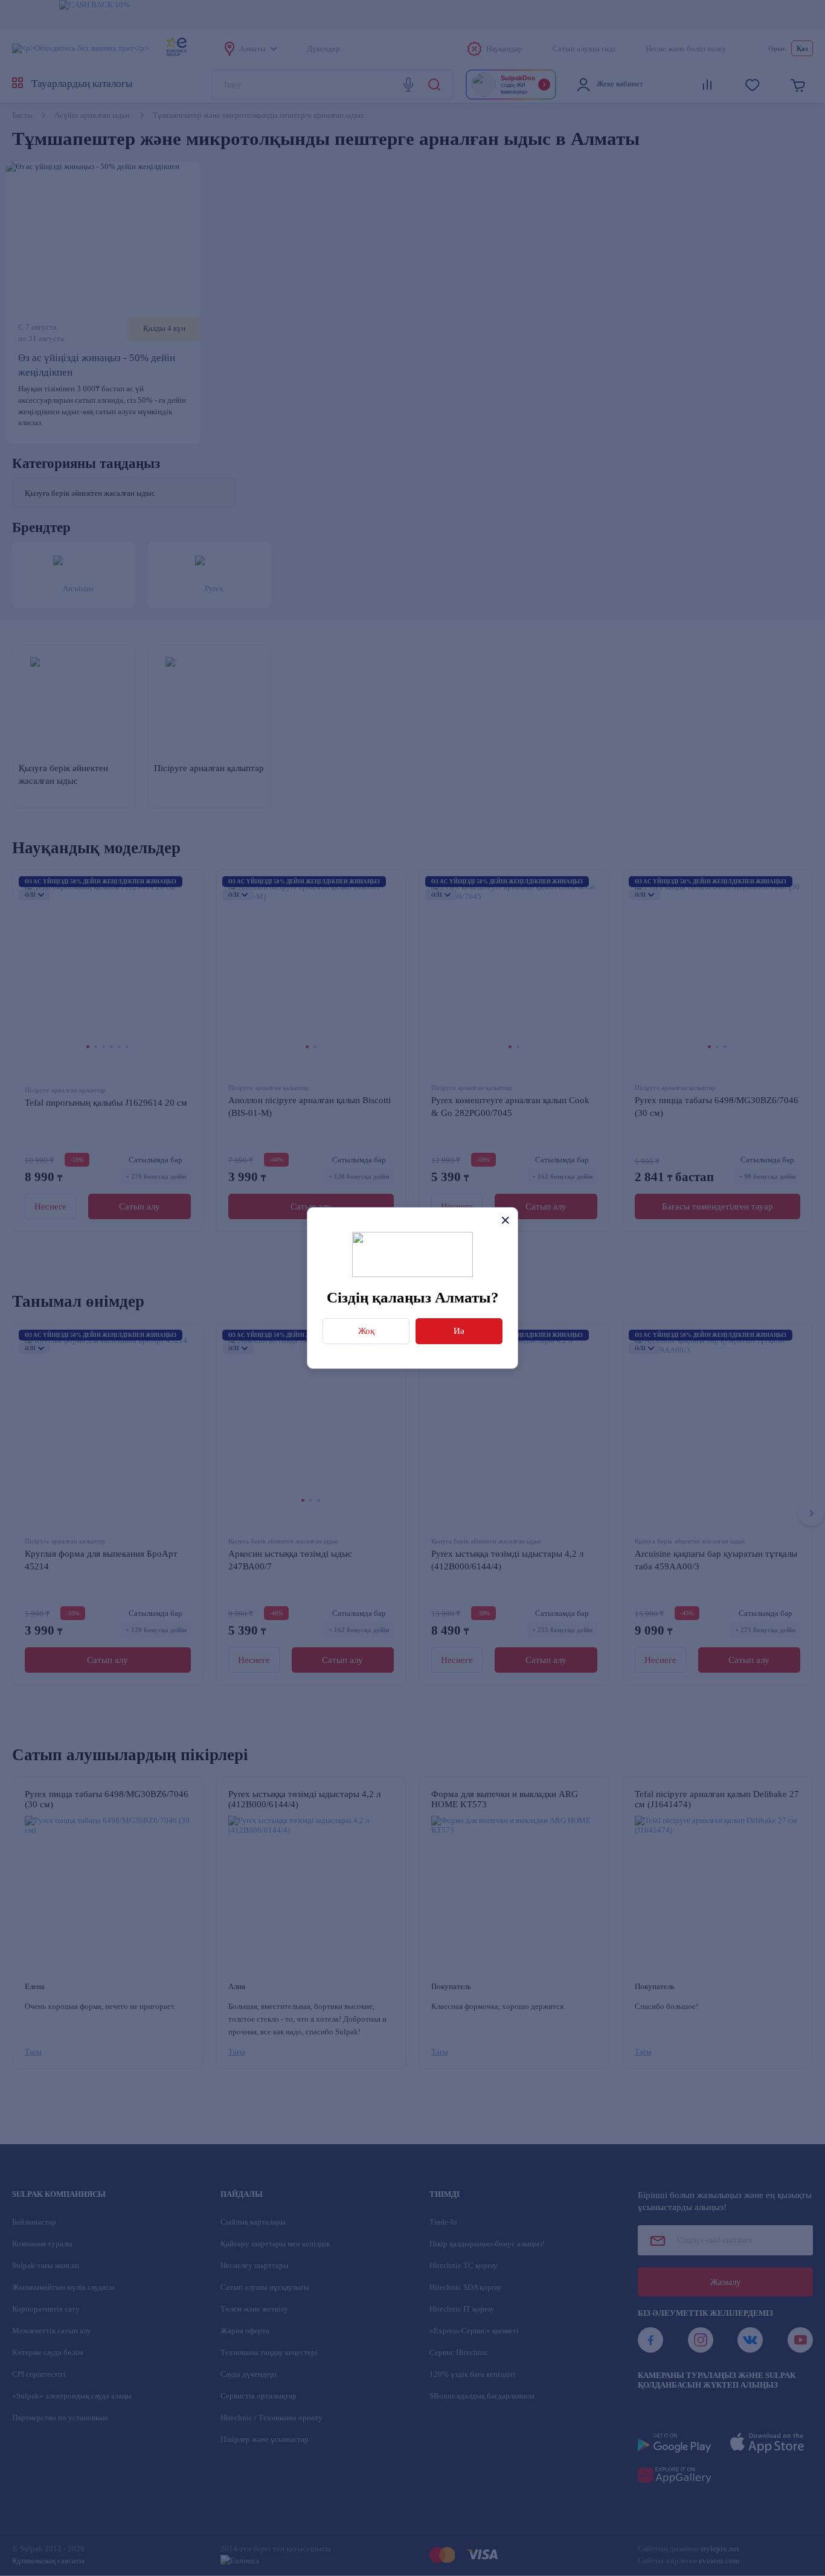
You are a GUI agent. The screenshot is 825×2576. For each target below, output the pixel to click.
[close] (505, 1220)
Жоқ (366, 1331)
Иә (459, 1331)
